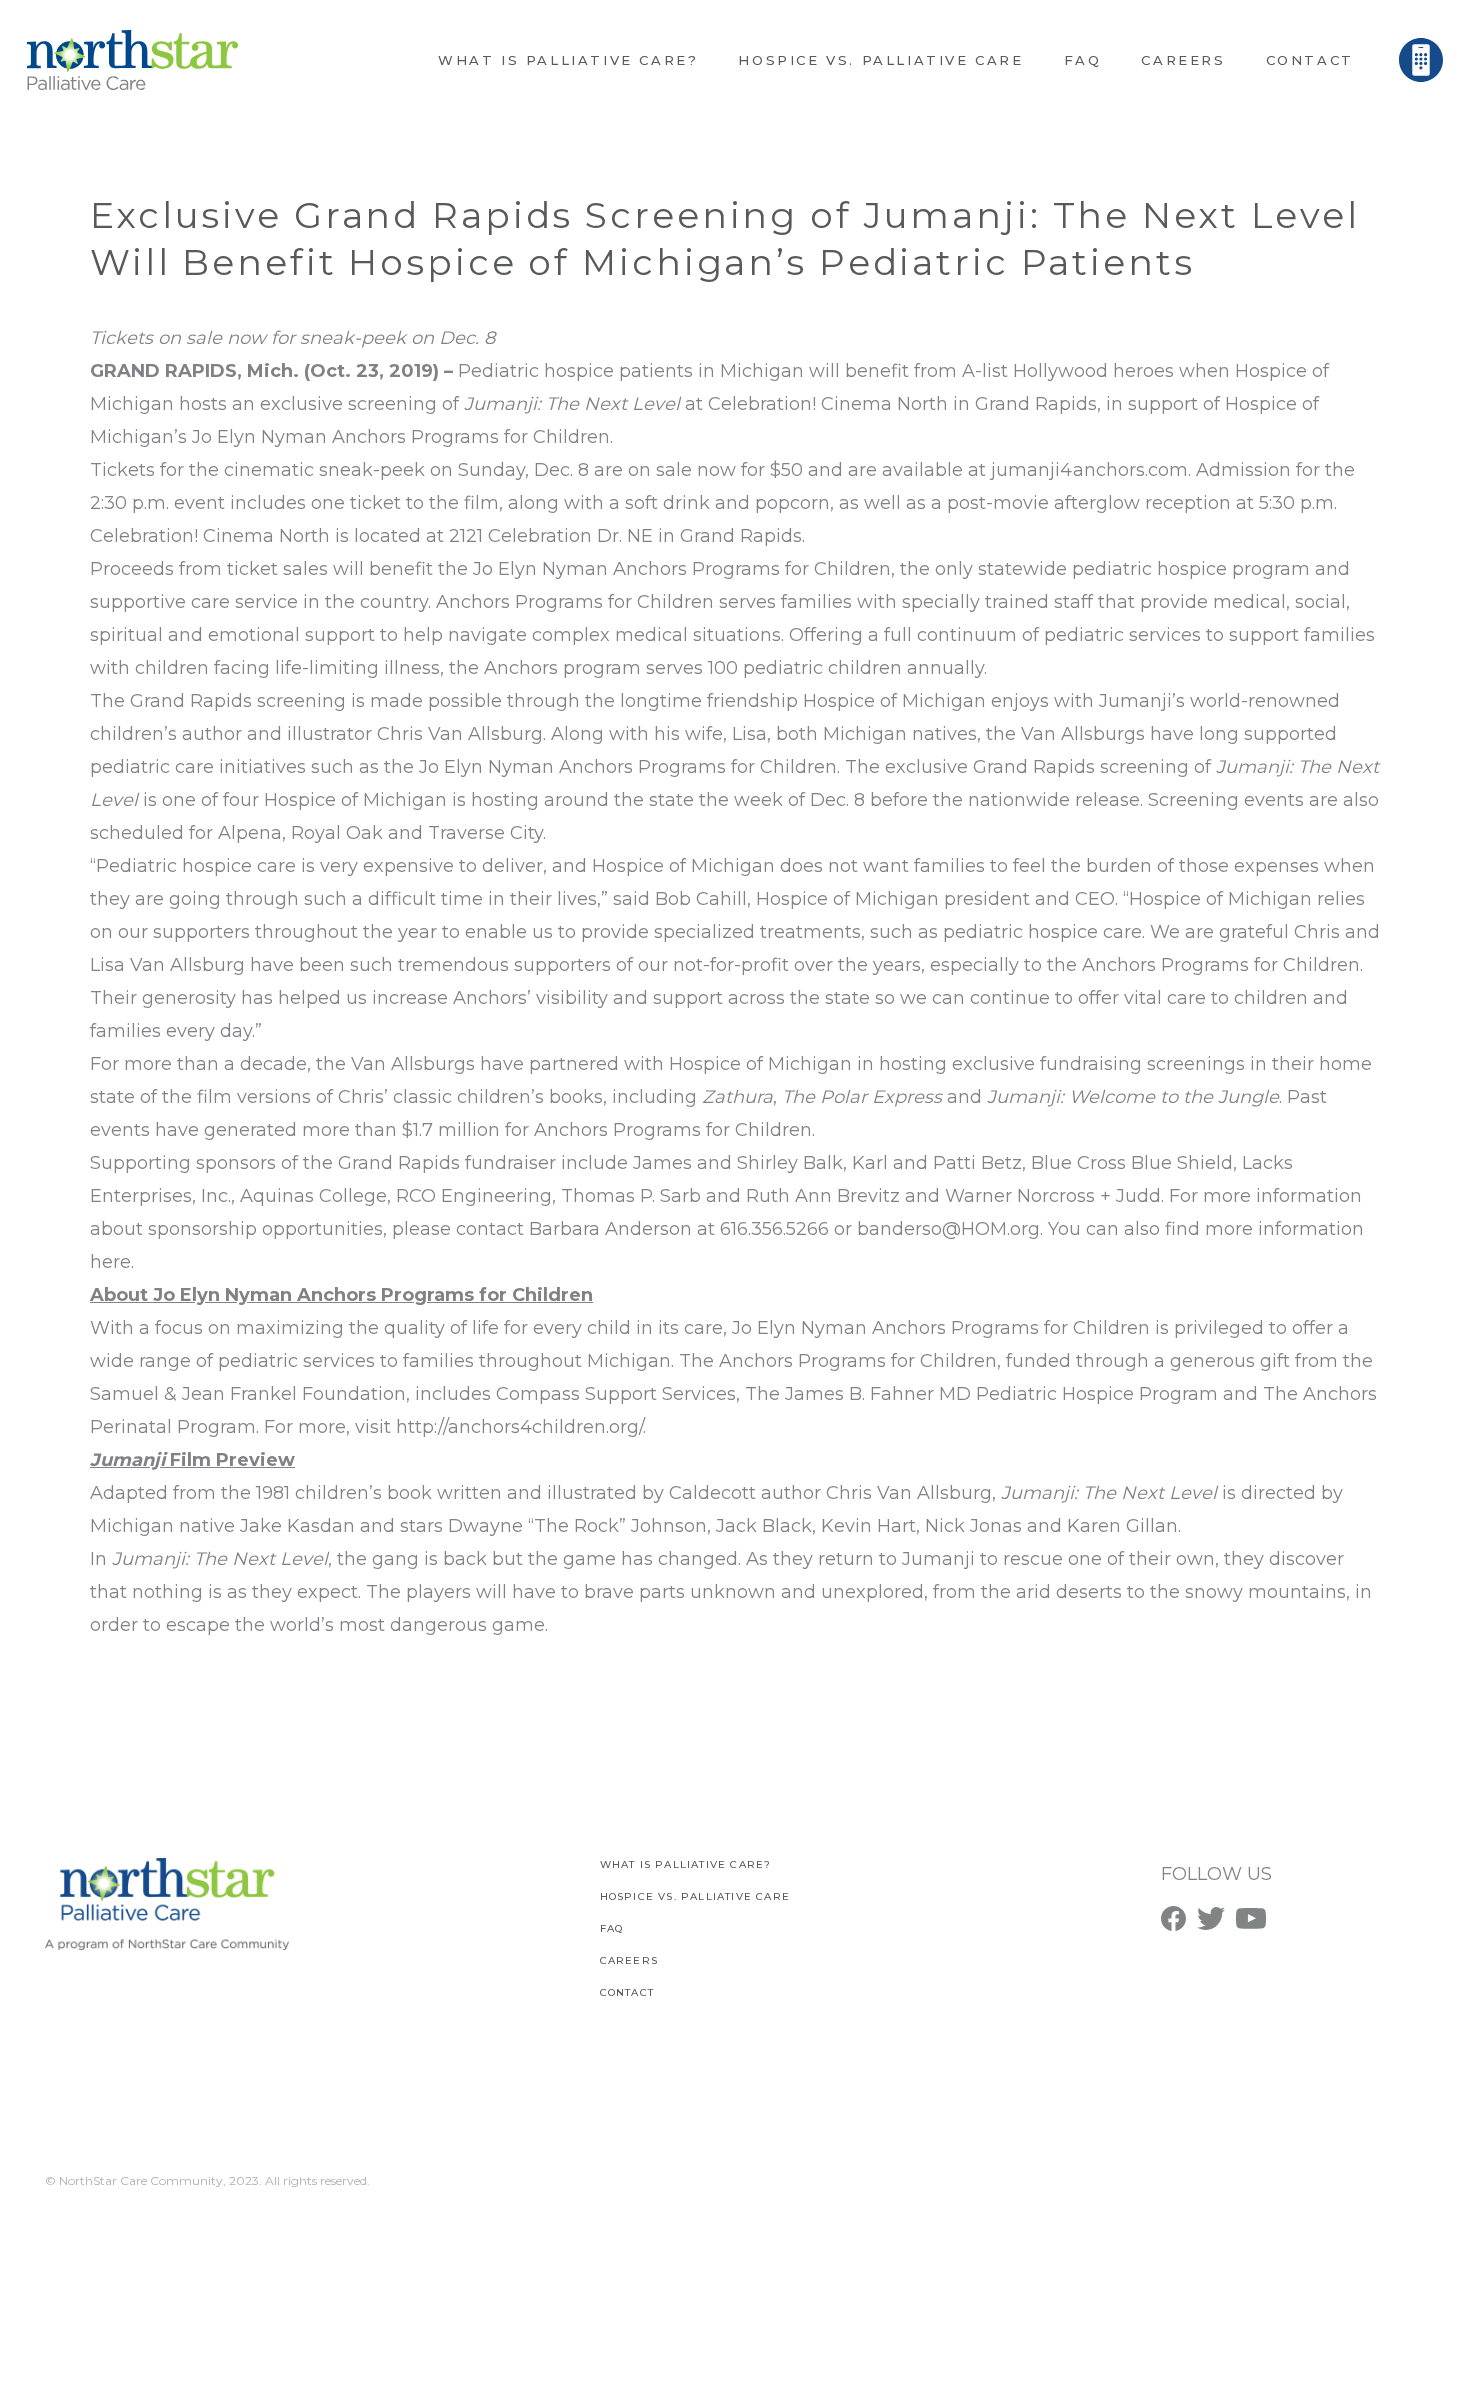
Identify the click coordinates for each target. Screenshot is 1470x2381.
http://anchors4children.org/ (519, 1427)
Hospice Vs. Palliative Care (695, 1896)
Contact (627, 1992)
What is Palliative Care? (686, 1864)
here (110, 1262)
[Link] (132, 60)
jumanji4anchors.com (1089, 470)
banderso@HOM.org (948, 1229)
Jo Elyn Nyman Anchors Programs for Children (401, 437)
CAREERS (629, 1960)
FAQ (612, 1928)
